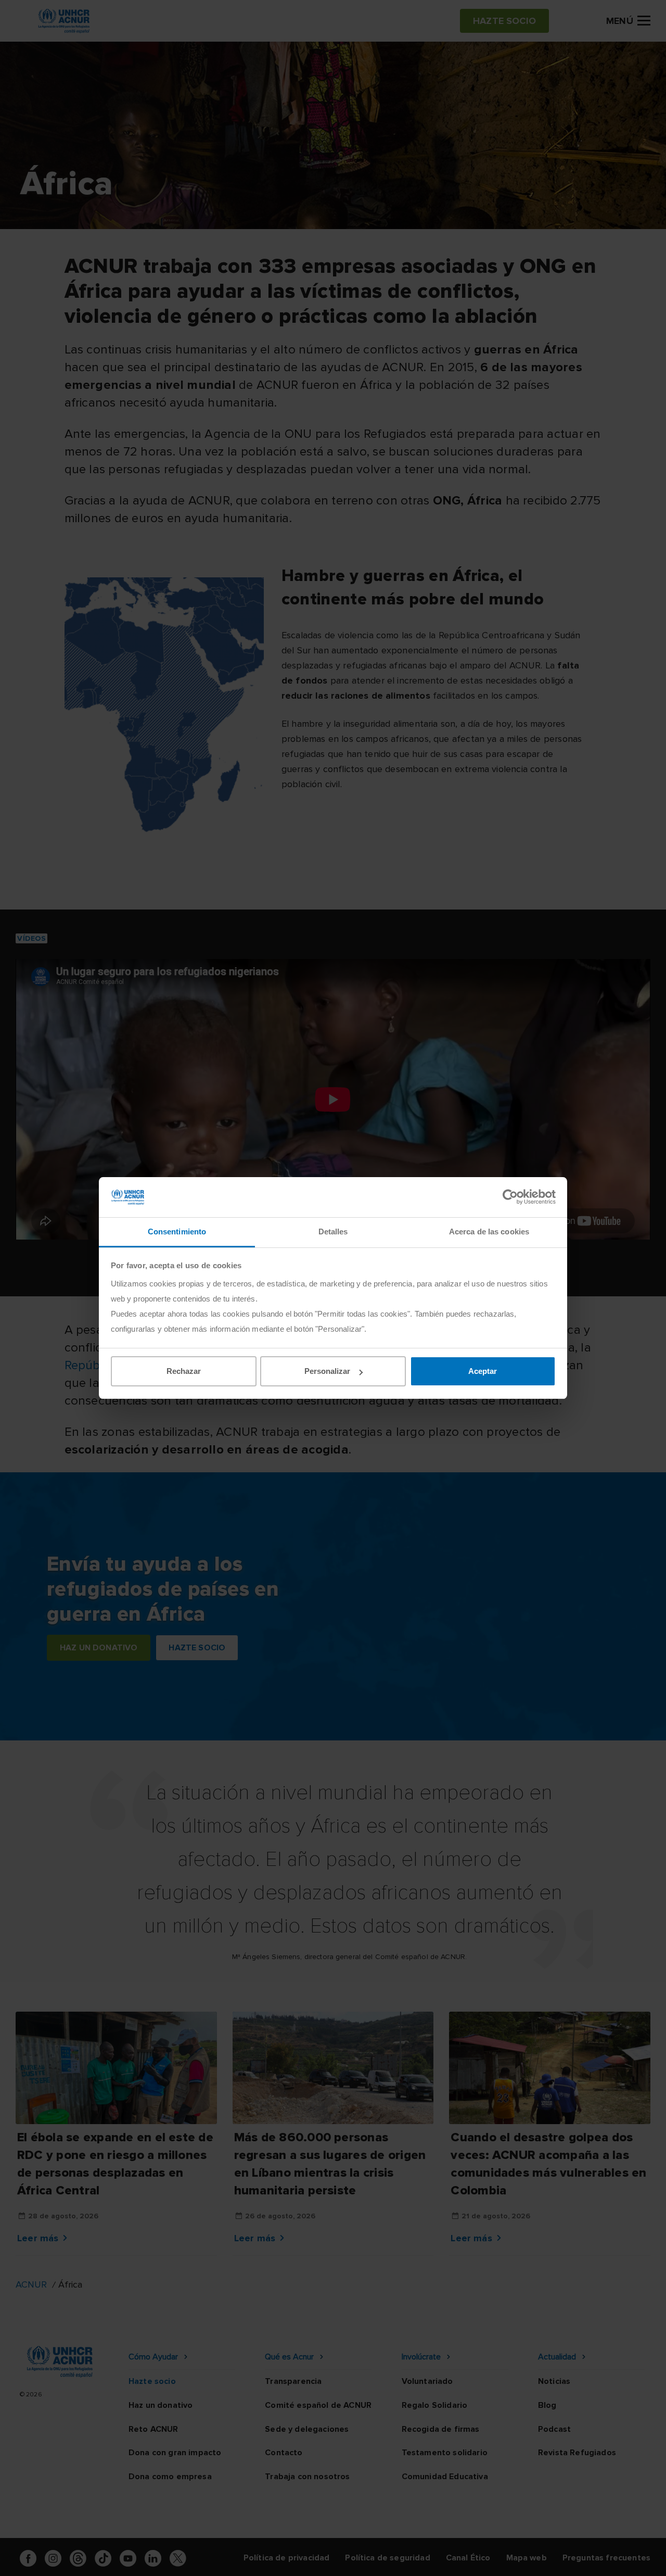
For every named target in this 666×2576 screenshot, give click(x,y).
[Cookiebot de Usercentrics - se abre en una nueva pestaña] (510, 1197)
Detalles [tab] (333, 1232)
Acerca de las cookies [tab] (489, 1232)
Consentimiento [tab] (177, 1232)
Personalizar (327, 1371)
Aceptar (483, 1371)
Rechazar (184, 1371)
